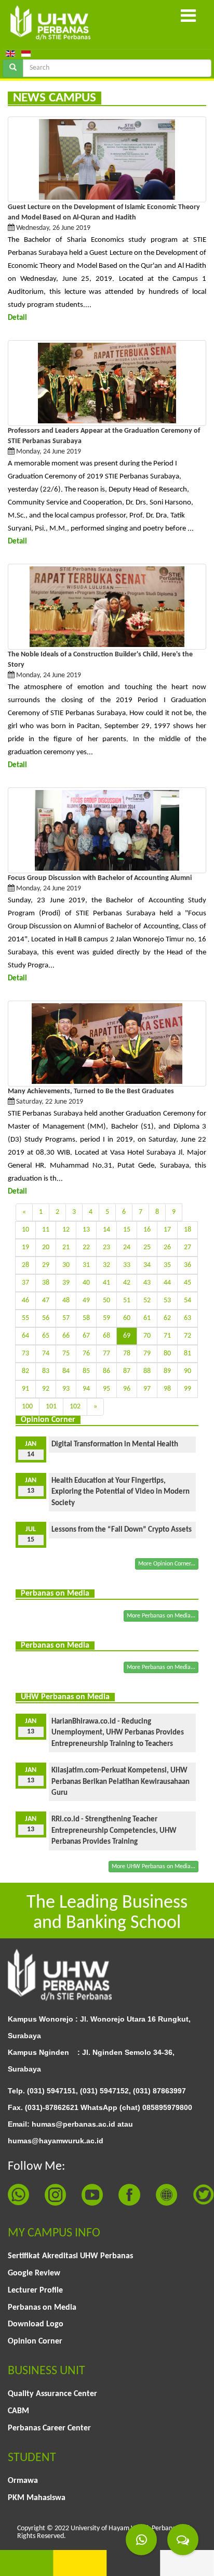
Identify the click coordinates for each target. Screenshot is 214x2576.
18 (188, 1230)
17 (167, 1230)
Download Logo (36, 2324)
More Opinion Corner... (167, 1564)
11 (46, 1230)
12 (66, 1230)
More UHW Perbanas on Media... (153, 1867)
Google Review (34, 2273)
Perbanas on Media (42, 2308)
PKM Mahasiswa (37, 2498)
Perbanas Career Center (49, 2428)
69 (127, 1336)
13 (86, 1230)
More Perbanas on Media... (161, 1616)
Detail (17, 318)
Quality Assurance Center (52, 2394)
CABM (18, 2411)
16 (147, 1230)
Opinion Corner (35, 2341)
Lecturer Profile (35, 2290)
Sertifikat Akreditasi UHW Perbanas (70, 2256)
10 (25, 1230)
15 (127, 1230)
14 (106, 1230)
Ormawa (23, 2481)
